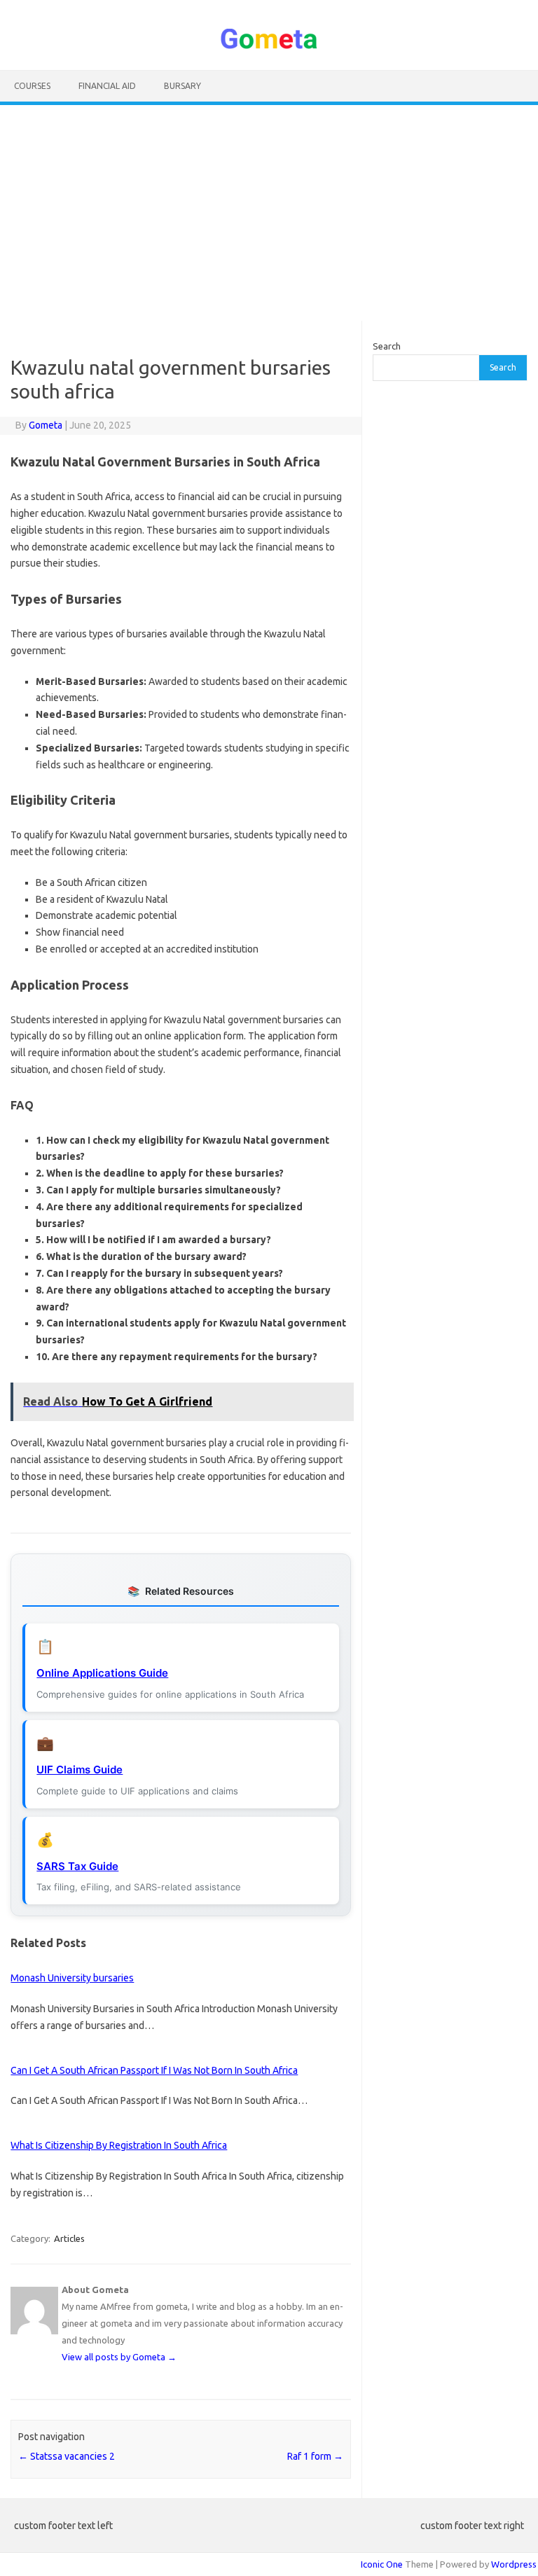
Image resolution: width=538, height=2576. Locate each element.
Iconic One (382, 2564)
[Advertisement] (269, 213)
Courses (32, 86)
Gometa (46, 425)
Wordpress (514, 2564)
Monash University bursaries (72, 1978)
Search (387, 346)
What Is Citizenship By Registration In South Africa (119, 2145)
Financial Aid (107, 86)
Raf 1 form (315, 2456)
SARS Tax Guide (77, 1866)
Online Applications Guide (102, 1673)
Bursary (182, 86)
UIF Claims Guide (80, 1770)
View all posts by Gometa (119, 2357)
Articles (69, 2238)
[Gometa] (269, 46)
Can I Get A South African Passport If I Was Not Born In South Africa (154, 2070)
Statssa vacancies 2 (67, 2456)
